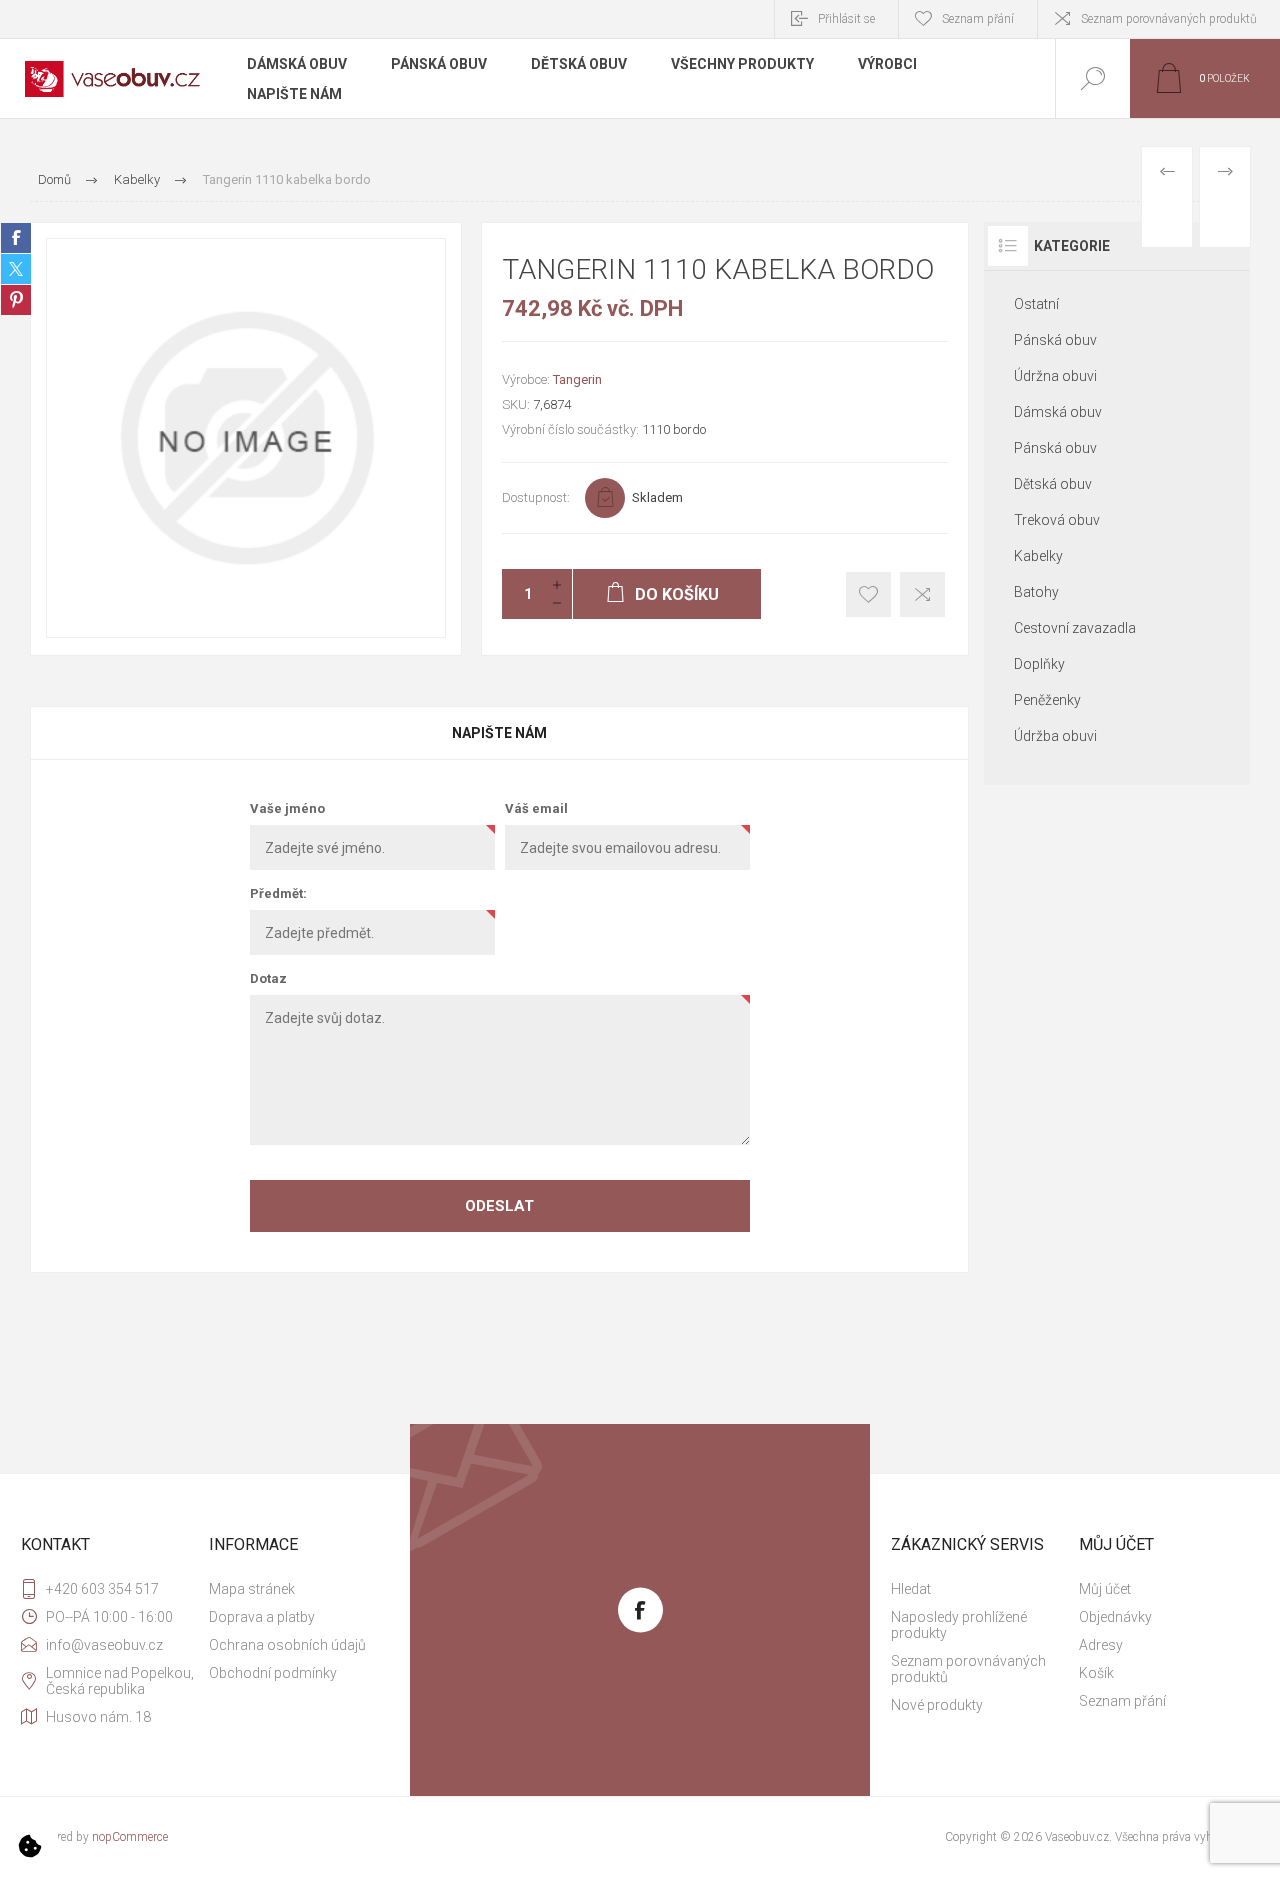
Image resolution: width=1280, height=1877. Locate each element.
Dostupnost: (536, 497)
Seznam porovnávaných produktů (1169, 19)
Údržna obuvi (1055, 376)
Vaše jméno (287, 808)
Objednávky (1115, 1617)
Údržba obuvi (1055, 736)
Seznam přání (1122, 1701)
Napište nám (499, 733)
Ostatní (1036, 304)
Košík (1096, 1673)
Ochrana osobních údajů (287, 1645)
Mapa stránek (252, 1589)
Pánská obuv (1055, 340)
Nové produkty (937, 1705)
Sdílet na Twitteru (16, 269)
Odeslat (499, 1206)
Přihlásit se (846, 19)
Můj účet (1105, 1589)
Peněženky (1047, 700)
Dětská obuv (1053, 484)
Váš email (536, 808)
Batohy (1036, 592)
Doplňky (1039, 664)
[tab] (499, 733)
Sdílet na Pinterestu (16, 300)
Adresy (1101, 1645)
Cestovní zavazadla (1075, 628)
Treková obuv (1057, 520)
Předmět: (278, 893)
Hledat (911, 1589)
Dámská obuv (1058, 412)
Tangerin (577, 379)
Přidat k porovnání (922, 594)
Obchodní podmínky (273, 1673)
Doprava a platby (262, 1617)
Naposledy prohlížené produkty (959, 1625)
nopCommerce (130, 1837)
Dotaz (268, 978)
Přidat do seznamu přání (868, 594)
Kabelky (1038, 556)
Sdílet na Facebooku (16, 238)
